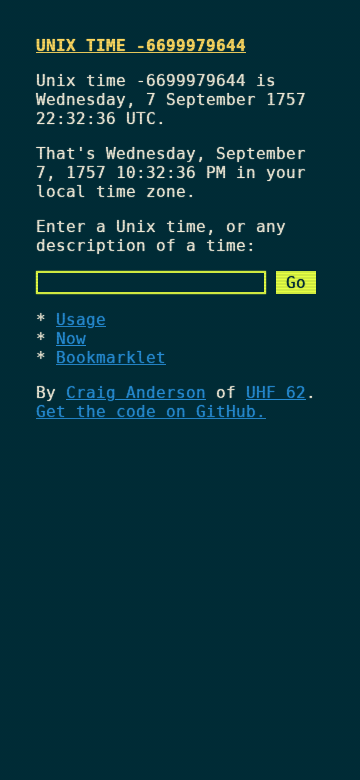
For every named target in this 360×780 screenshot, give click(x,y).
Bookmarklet (111, 357)
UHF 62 (276, 392)
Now (71, 338)
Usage (81, 319)
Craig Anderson (136, 392)
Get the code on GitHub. (151, 411)
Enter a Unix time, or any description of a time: (161, 236)
